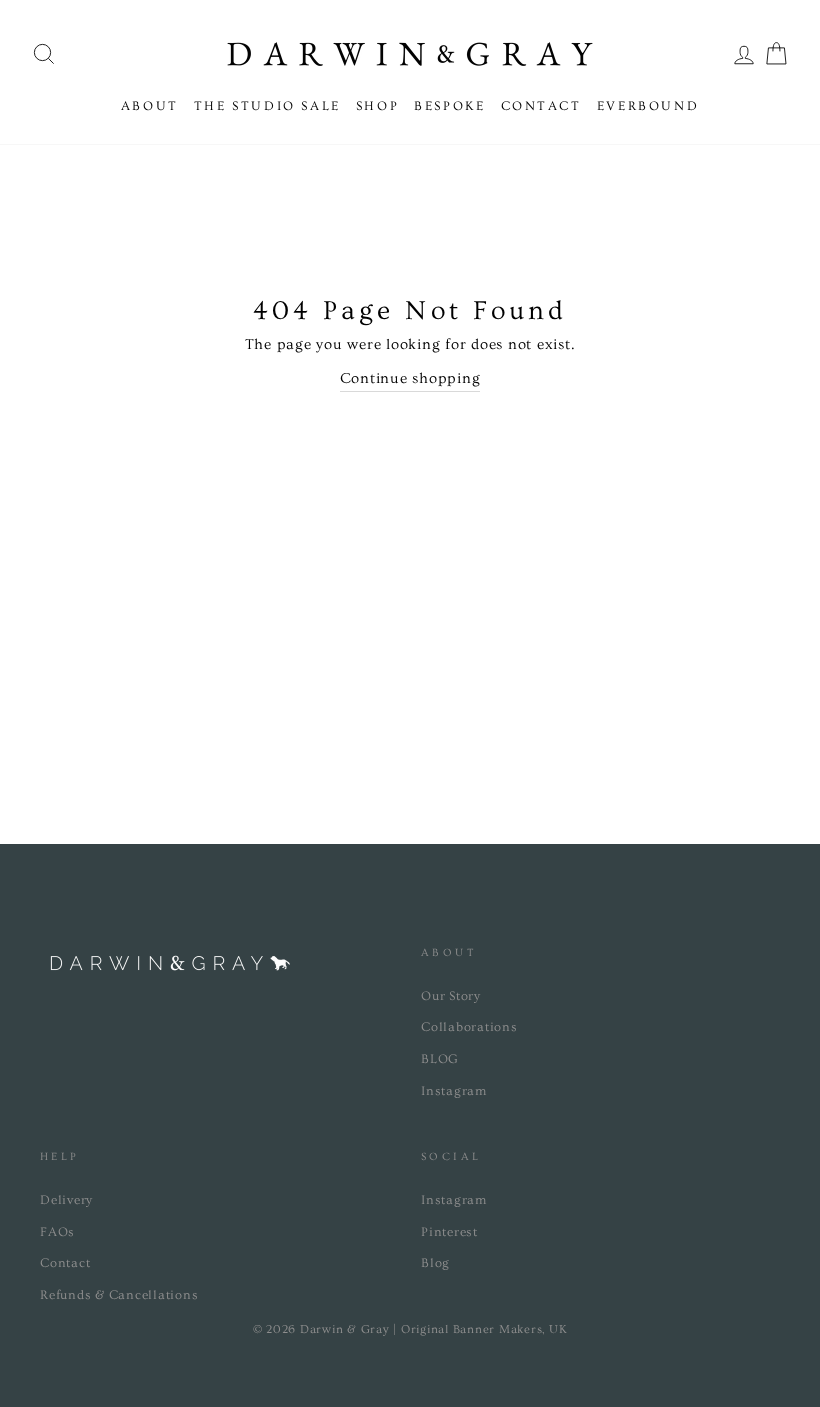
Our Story (451, 996)
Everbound (648, 106)
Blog (435, 1263)
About (150, 106)
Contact (541, 106)
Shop (377, 106)
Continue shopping (410, 378)
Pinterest (449, 1232)
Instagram (454, 1091)
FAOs (57, 1232)
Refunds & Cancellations (119, 1295)
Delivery (66, 1200)
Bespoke (449, 106)
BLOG (440, 1059)
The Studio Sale (267, 106)
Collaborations (469, 1027)
